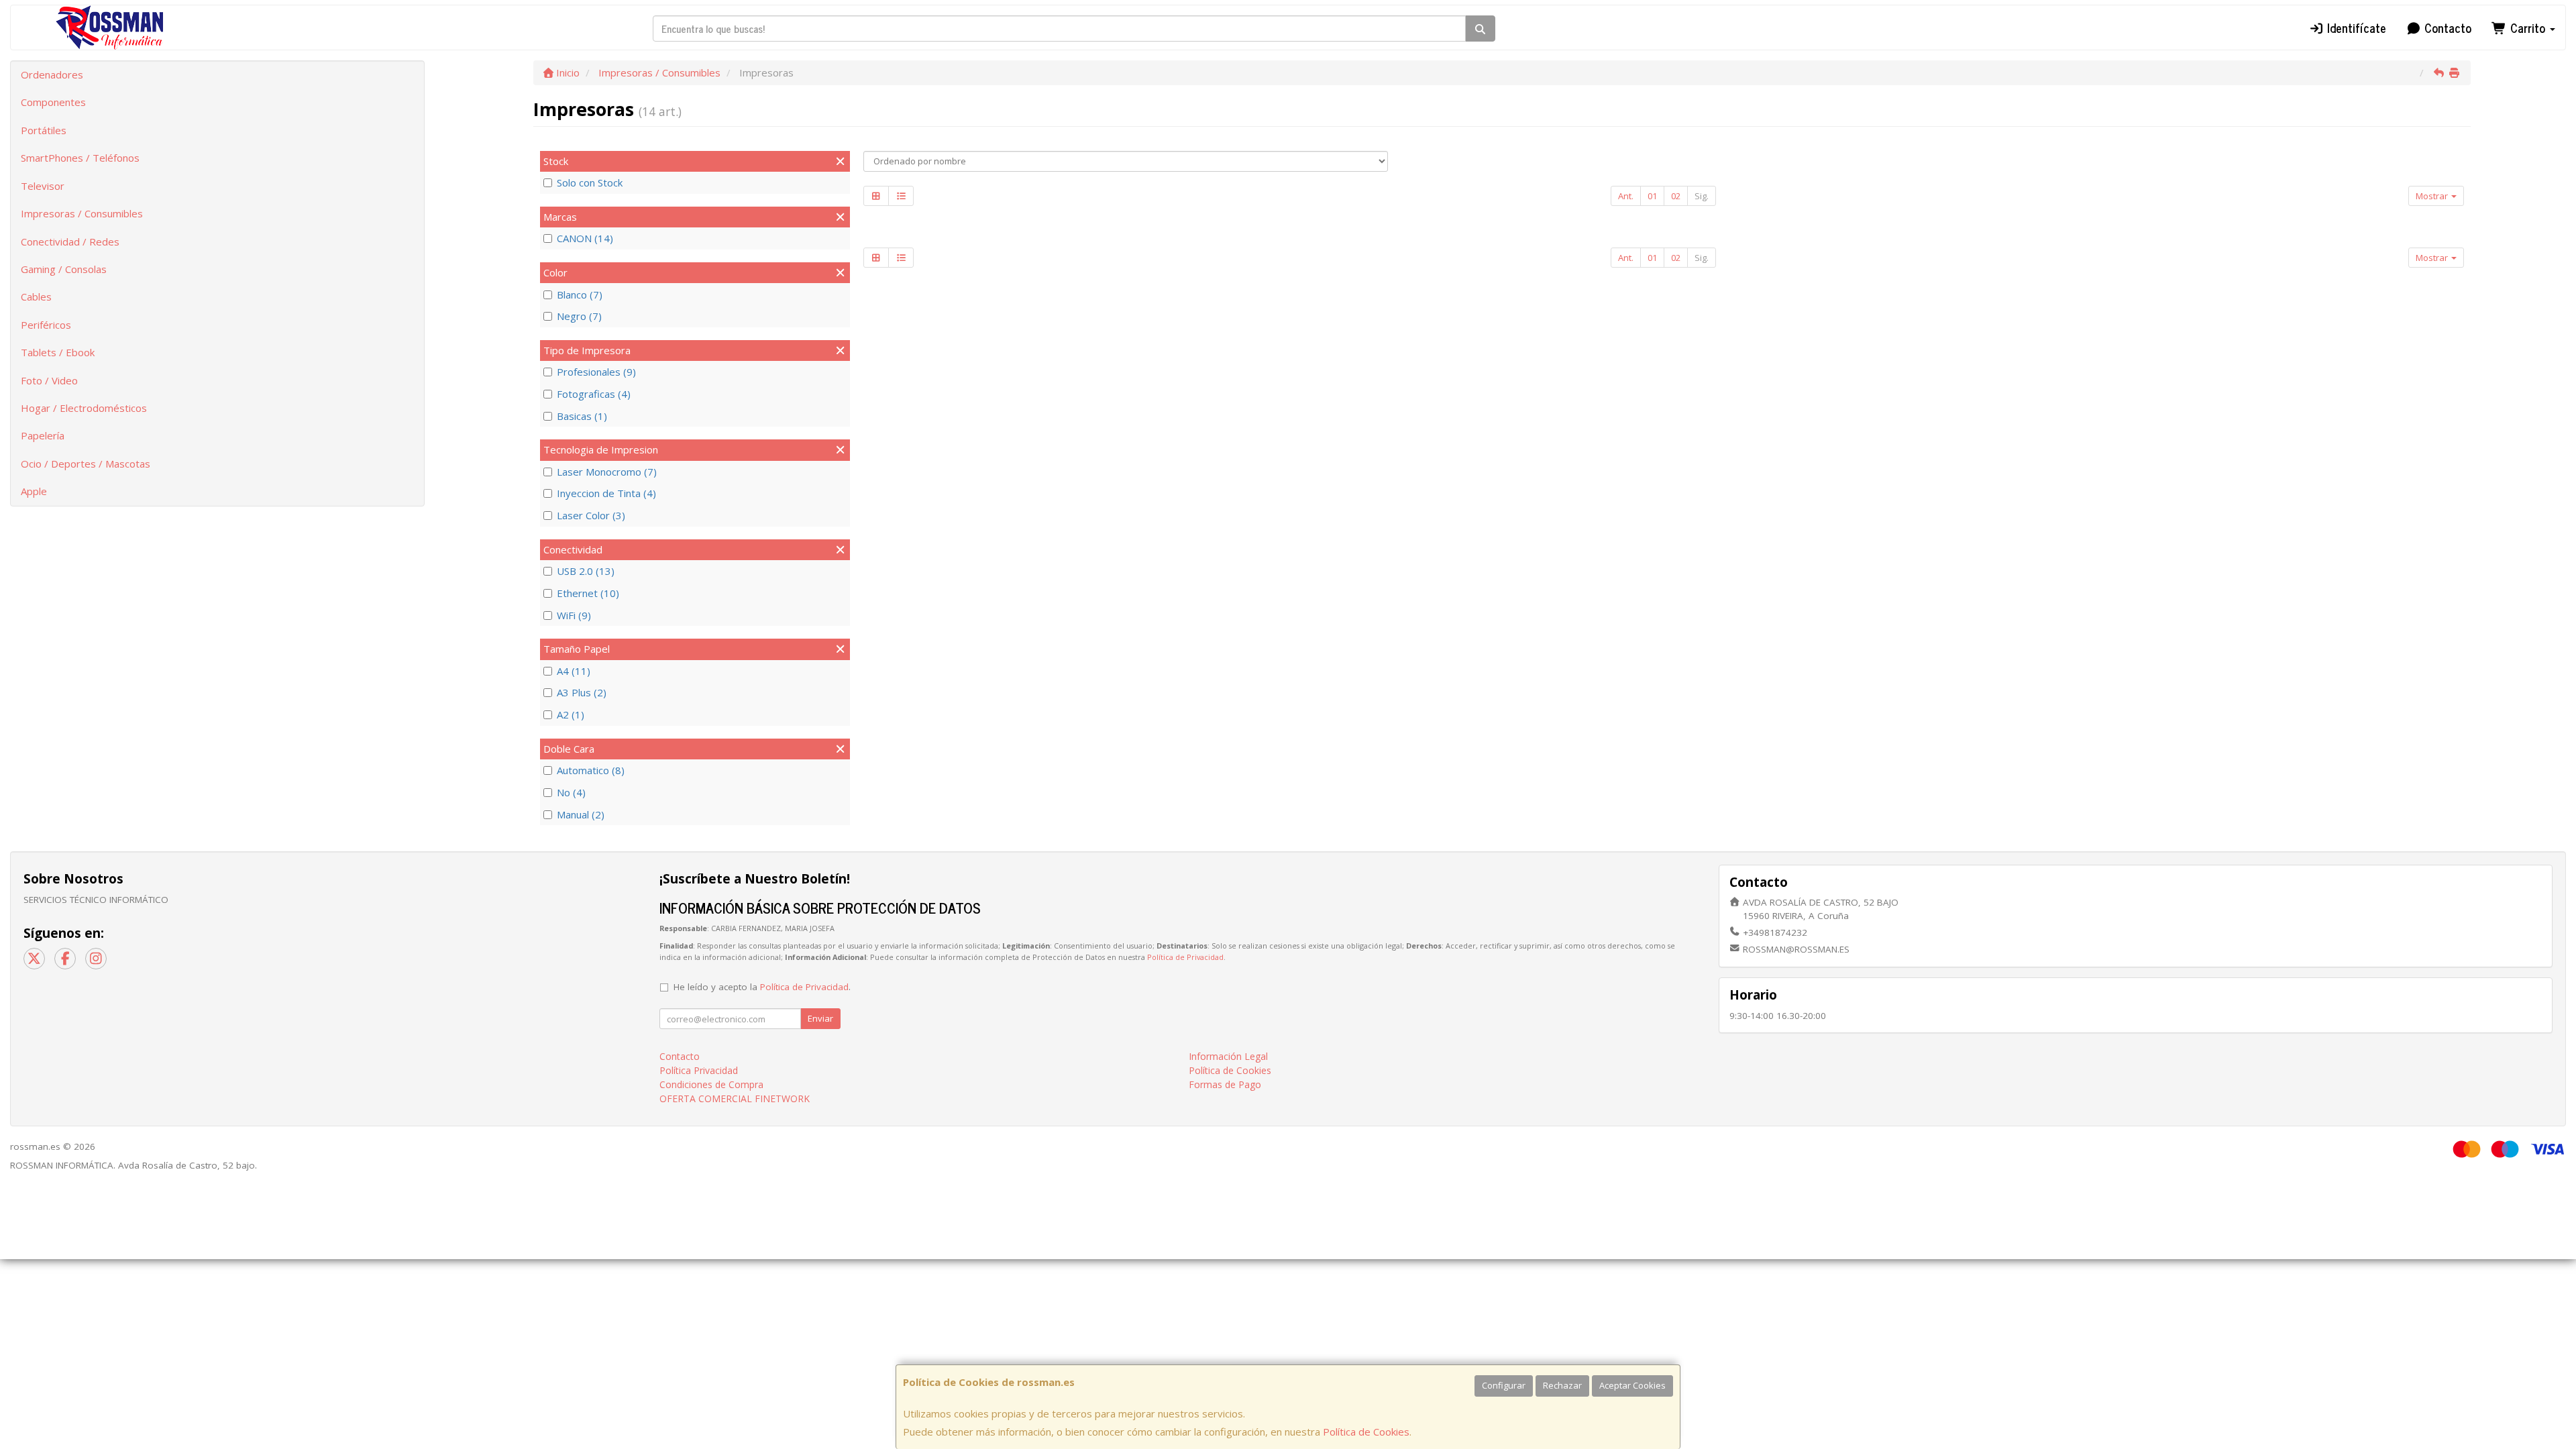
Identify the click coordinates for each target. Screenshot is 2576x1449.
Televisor (43, 186)
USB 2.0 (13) (586, 571)
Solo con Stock (590, 182)
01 (1652, 196)
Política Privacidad (699, 1070)
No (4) (571, 792)
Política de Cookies (1366, 1432)
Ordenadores (52, 74)
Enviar (820, 1018)
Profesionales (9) (596, 372)
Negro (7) (579, 316)
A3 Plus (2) (582, 692)
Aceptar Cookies (1632, 1385)
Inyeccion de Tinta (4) (606, 493)
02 (1676, 196)
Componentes (53, 102)
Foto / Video (49, 380)
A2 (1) (571, 714)
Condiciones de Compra (711, 1084)
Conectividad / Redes (70, 241)
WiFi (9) (574, 615)
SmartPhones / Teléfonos (80, 158)
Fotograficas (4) (594, 394)
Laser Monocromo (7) (607, 472)
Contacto (2446, 28)
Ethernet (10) (588, 593)
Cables (36, 297)
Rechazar (1562, 1385)
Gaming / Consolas (64, 269)
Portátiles (44, 130)
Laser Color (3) (591, 515)
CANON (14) (585, 238)
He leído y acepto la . (762, 987)
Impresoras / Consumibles (82, 213)
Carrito (2528, 28)
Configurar (1504, 1385)
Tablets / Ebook (58, 352)
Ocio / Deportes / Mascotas (86, 464)
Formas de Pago (1225, 1084)
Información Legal (1228, 1056)
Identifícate (2355, 28)
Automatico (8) (591, 770)
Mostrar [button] (2433, 196)
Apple (34, 491)
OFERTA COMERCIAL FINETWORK (735, 1098)
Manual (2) (581, 814)
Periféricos (46, 325)
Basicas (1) (582, 416)
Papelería (43, 435)
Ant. (1626, 196)
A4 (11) (574, 671)
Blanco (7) (580, 294)
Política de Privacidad (1185, 957)
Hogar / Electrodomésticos (84, 408)
